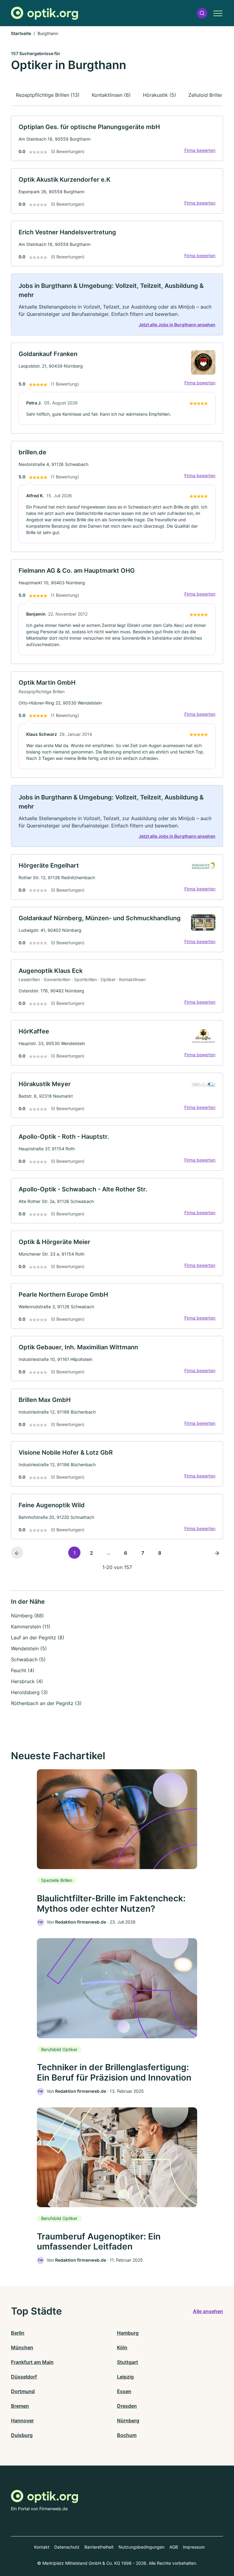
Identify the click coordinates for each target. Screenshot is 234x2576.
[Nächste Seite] (217, 1553)
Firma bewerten (200, 150)
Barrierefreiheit (99, 2547)
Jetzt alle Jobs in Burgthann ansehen (177, 325)
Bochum (127, 2435)
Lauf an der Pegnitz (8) (38, 1638)
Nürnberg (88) (27, 1616)
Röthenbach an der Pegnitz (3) (46, 1703)
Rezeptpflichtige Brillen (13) (48, 95)
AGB (174, 2547)
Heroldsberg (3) (29, 1692)
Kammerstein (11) (31, 1627)
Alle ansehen (208, 2311)
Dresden (127, 2406)
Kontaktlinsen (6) (111, 95)
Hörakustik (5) (160, 95)
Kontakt (42, 2547)
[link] (117, 138)
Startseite (21, 33)
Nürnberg (128, 2420)
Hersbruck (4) (27, 1681)
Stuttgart (128, 2362)
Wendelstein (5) (29, 1648)
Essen (124, 2391)
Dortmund (23, 2391)
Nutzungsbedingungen (142, 2547)
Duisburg (22, 2435)
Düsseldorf (24, 2377)
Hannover (22, 2420)
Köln (122, 2347)
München (22, 2347)
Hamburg (128, 2333)
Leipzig (125, 2377)
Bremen (20, 2406)
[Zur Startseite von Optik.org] (44, 13)
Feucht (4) (23, 1670)
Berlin (18, 2333)
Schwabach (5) (28, 1659)
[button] (202, 13)
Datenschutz (67, 2547)
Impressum (194, 2547)
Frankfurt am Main (32, 2362)
